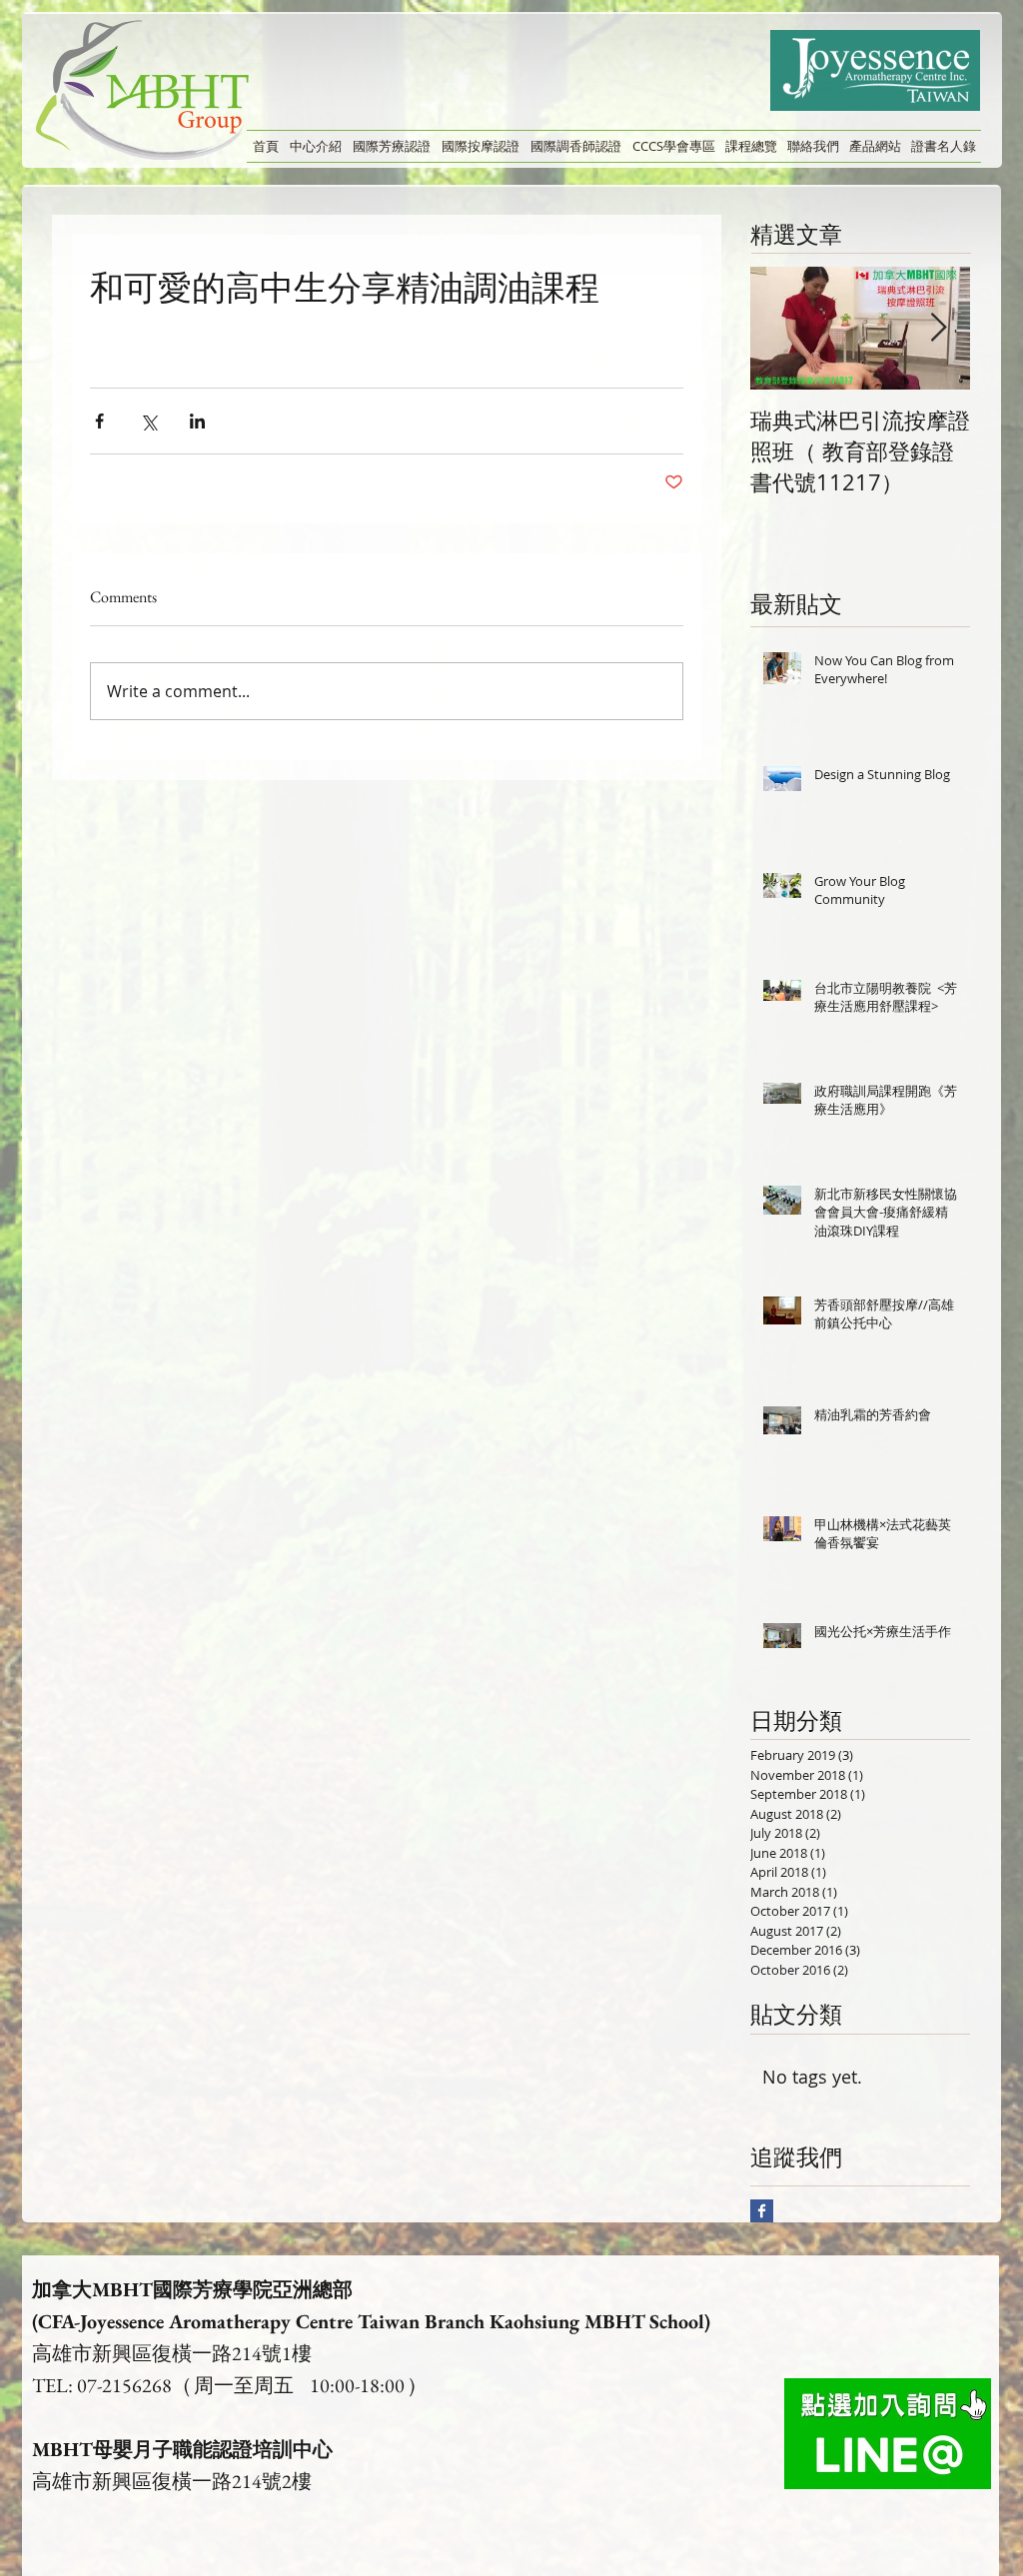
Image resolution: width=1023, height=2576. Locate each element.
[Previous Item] (782, 328)
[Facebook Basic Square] (762, 2211)
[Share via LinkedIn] (197, 421)
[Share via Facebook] (99, 421)
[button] (315, 146)
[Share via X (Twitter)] (148, 421)
